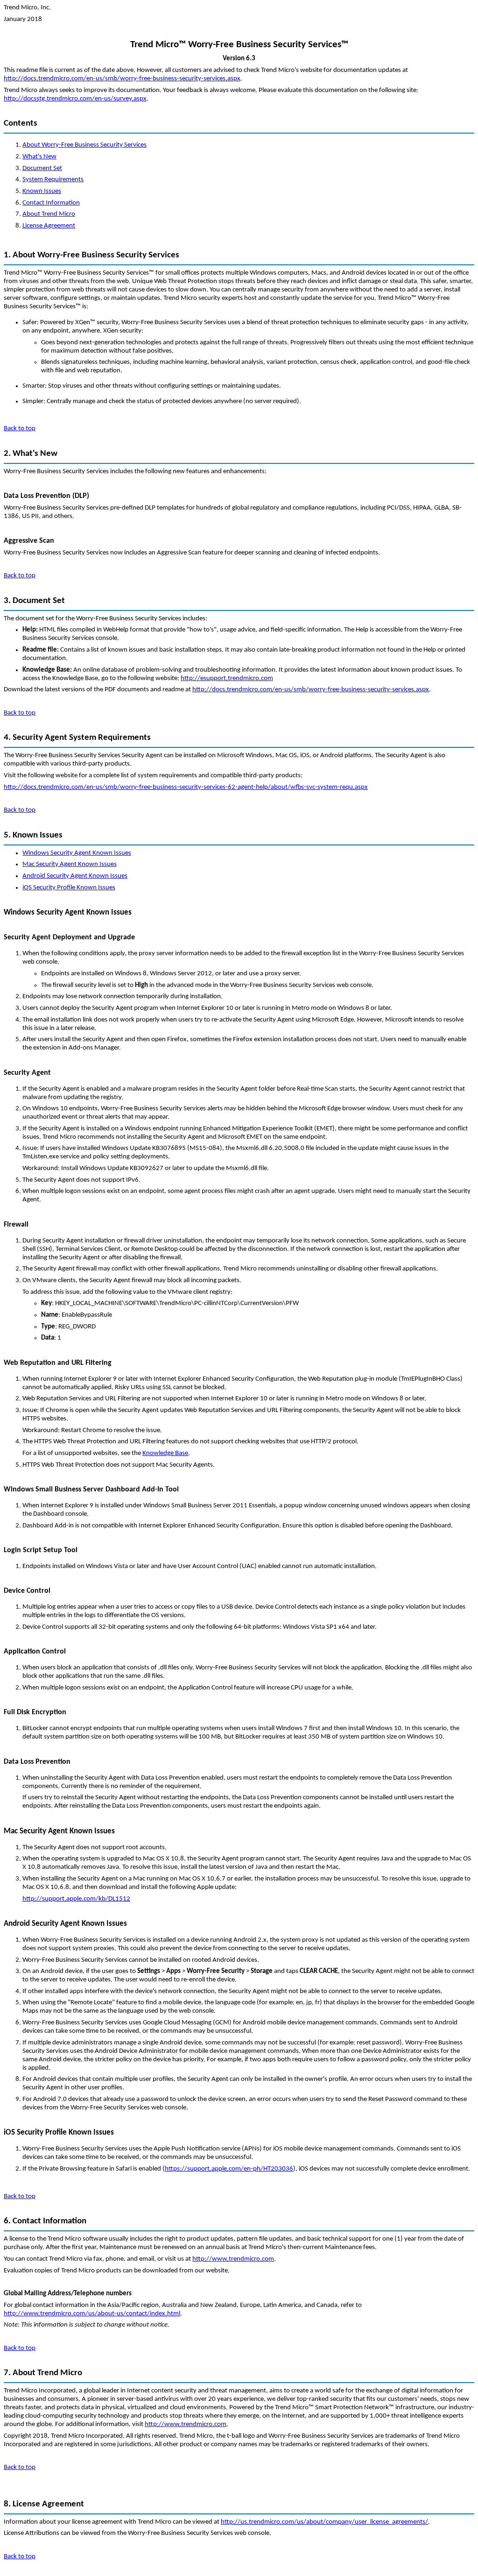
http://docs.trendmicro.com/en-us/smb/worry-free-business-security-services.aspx (122, 79)
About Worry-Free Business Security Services (84, 145)
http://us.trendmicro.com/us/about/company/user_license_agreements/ (324, 2522)
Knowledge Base (165, 1453)
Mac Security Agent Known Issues (70, 864)
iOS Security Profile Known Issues (69, 888)
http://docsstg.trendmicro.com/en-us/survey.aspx (75, 99)
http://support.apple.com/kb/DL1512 (76, 1899)
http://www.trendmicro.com (233, 2259)
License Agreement (49, 226)
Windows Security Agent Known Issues (77, 853)
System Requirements (53, 180)
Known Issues (42, 191)
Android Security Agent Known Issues (75, 876)
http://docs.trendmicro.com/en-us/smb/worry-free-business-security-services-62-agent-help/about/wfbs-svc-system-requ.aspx (186, 787)
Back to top (20, 429)
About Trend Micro (49, 214)
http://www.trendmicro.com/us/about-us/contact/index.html (92, 2314)
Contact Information (51, 203)
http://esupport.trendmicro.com (227, 678)
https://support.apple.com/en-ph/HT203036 (229, 2169)
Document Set (42, 168)
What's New (39, 157)
